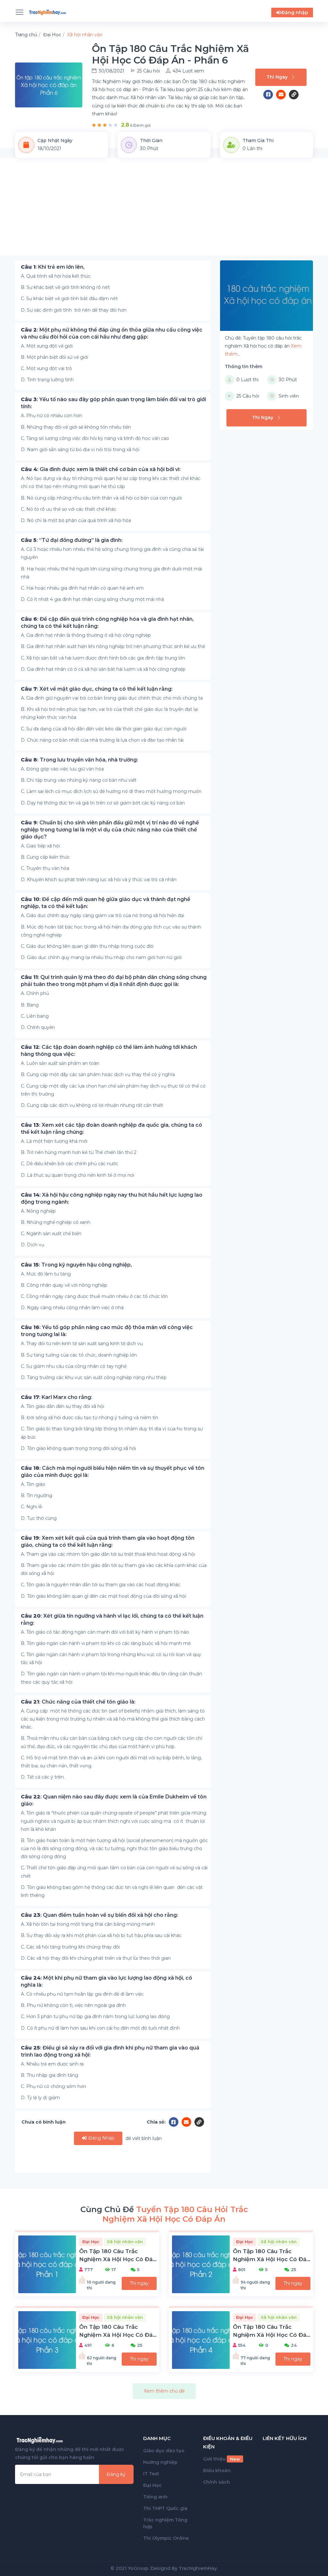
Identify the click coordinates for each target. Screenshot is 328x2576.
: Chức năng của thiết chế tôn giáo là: (78, 1702)
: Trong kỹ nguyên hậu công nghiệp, (76, 1265)
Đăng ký (116, 2474)
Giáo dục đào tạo (164, 2451)
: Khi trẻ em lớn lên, (53, 267)
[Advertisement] (164, 211)
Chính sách (217, 2482)
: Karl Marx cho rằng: (57, 1397)
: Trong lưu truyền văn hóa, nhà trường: (79, 760)
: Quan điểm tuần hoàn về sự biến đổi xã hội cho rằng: (99, 1915)
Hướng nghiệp (160, 2462)
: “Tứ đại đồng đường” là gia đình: (72, 540)
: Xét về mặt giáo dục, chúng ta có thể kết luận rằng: (97, 689)
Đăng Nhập (101, 2138)
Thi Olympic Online (166, 2538)
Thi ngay (139, 2283)
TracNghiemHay (198, 2568)
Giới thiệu (221, 2459)
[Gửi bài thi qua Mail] (283, 95)
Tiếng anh (155, 2497)
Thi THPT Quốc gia (165, 2508)
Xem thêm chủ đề (164, 2391)
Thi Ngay (277, 77)
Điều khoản (217, 2471)
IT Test (151, 2474)
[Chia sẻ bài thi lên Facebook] (270, 95)
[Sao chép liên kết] (294, 95)
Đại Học (152, 2485)
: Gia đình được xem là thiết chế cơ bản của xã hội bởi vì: (101, 469)
